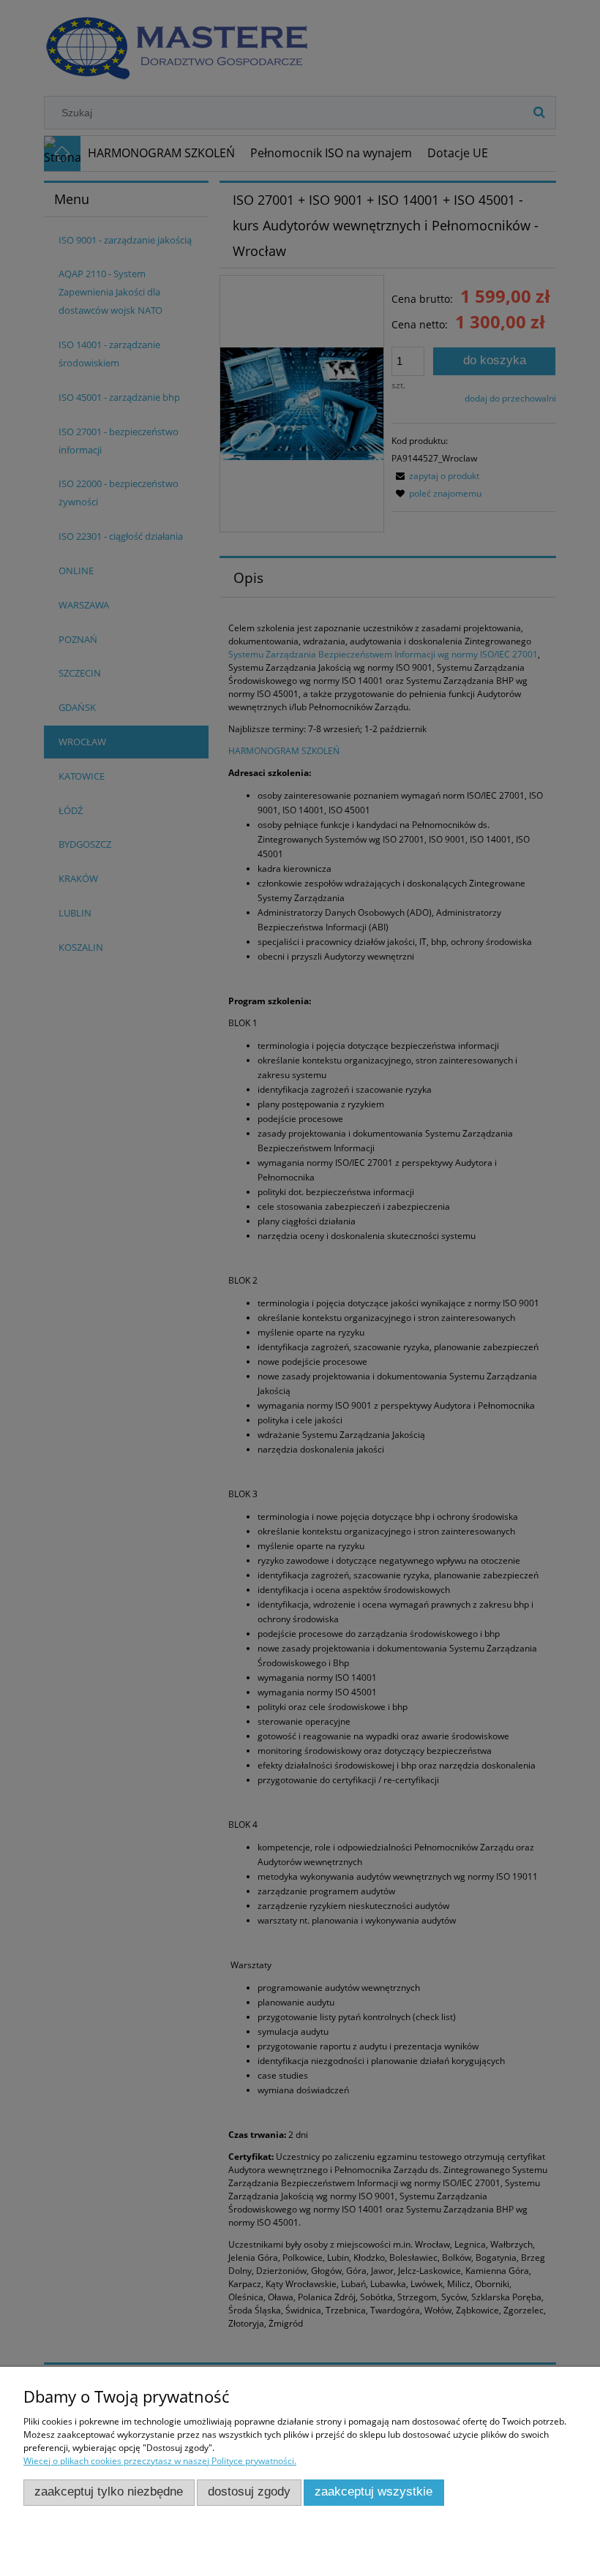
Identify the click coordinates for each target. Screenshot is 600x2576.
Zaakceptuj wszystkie (374, 2492)
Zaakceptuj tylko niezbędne (109, 2492)
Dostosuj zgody (249, 2492)
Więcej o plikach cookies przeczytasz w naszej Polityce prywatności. (160, 2461)
